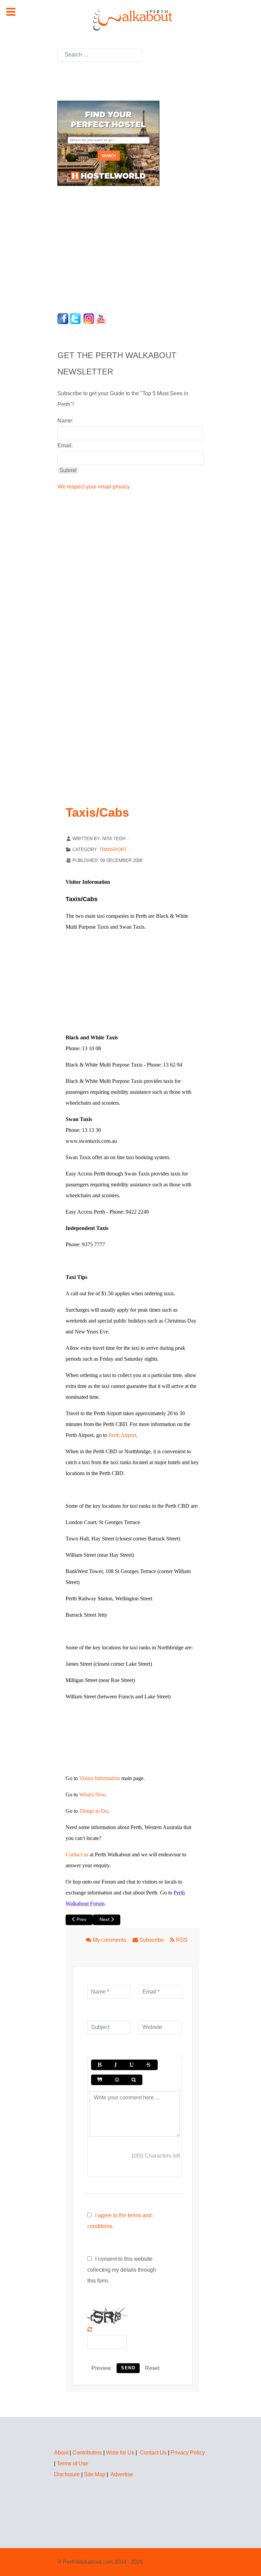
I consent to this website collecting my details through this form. (122, 2270)
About (61, 2453)
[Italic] (115, 2065)
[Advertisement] (100, 247)
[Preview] (134, 2080)
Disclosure (67, 2474)
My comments (109, 1940)
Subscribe (152, 1940)
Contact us (77, 1854)
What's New (92, 1795)
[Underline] (132, 2065)
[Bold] (99, 2065)
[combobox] (100, 55)
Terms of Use (73, 2463)
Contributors (87, 2453)
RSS (181, 1940)
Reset (152, 2368)
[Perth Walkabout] (130, 20)
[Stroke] (149, 2065)
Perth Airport (122, 1435)
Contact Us (153, 2453)
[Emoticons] (117, 2080)
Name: (65, 421)
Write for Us (120, 2453)
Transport (113, 850)
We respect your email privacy (94, 487)
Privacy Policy (188, 2453)
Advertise (122, 2474)
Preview (101, 2368)
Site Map (95, 2474)
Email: (65, 445)
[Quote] (100, 2080)
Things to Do (93, 1811)
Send (128, 2368)
